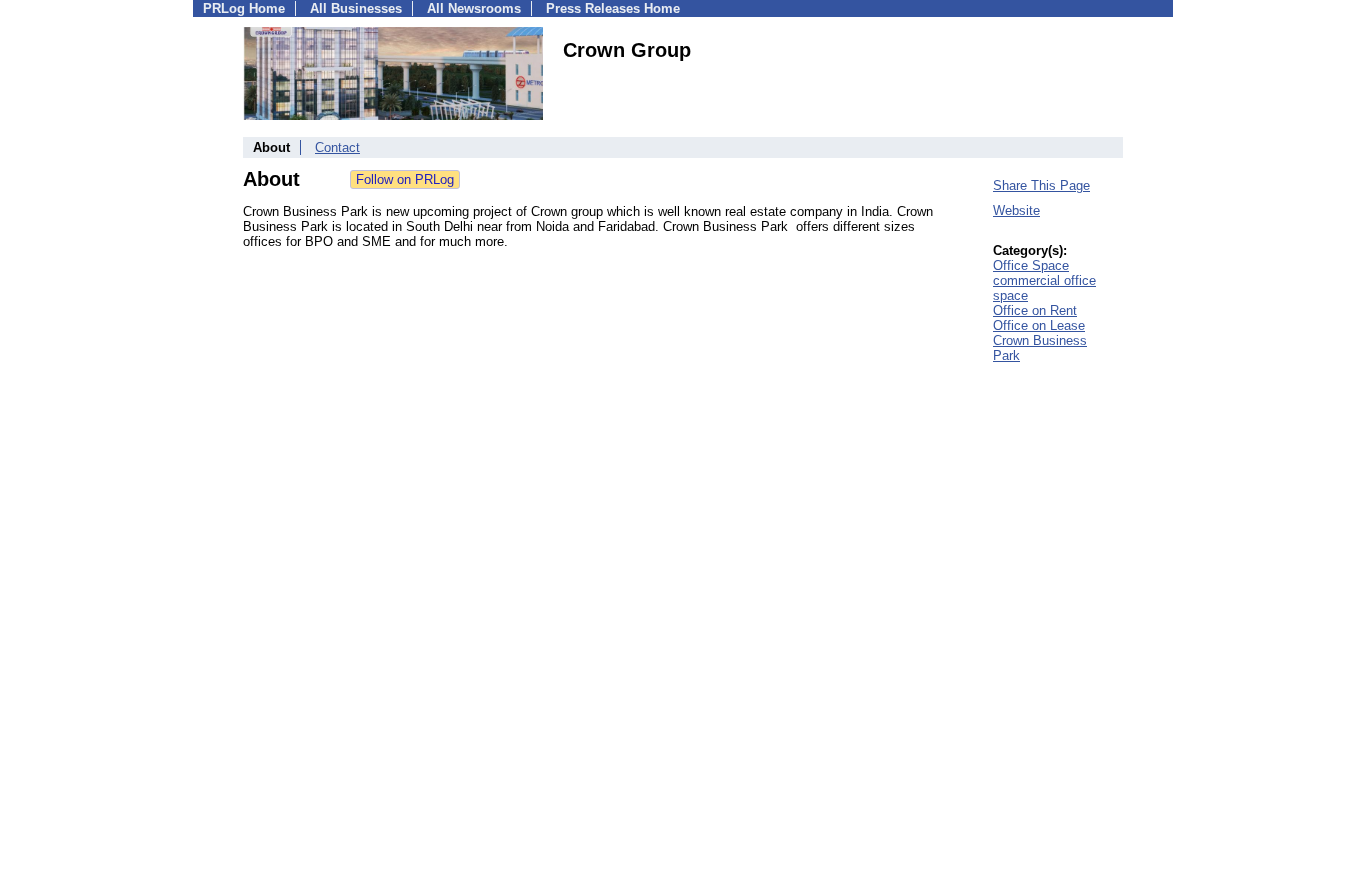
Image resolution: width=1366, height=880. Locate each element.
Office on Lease (1039, 325)
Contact (337, 147)
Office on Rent (1035, 310)
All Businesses (356, 8)
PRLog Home (244, 8)
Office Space (1031, 265)
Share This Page (1041, 185)
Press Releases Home (613, 8)
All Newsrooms (474, 8)
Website (1016, 210)
